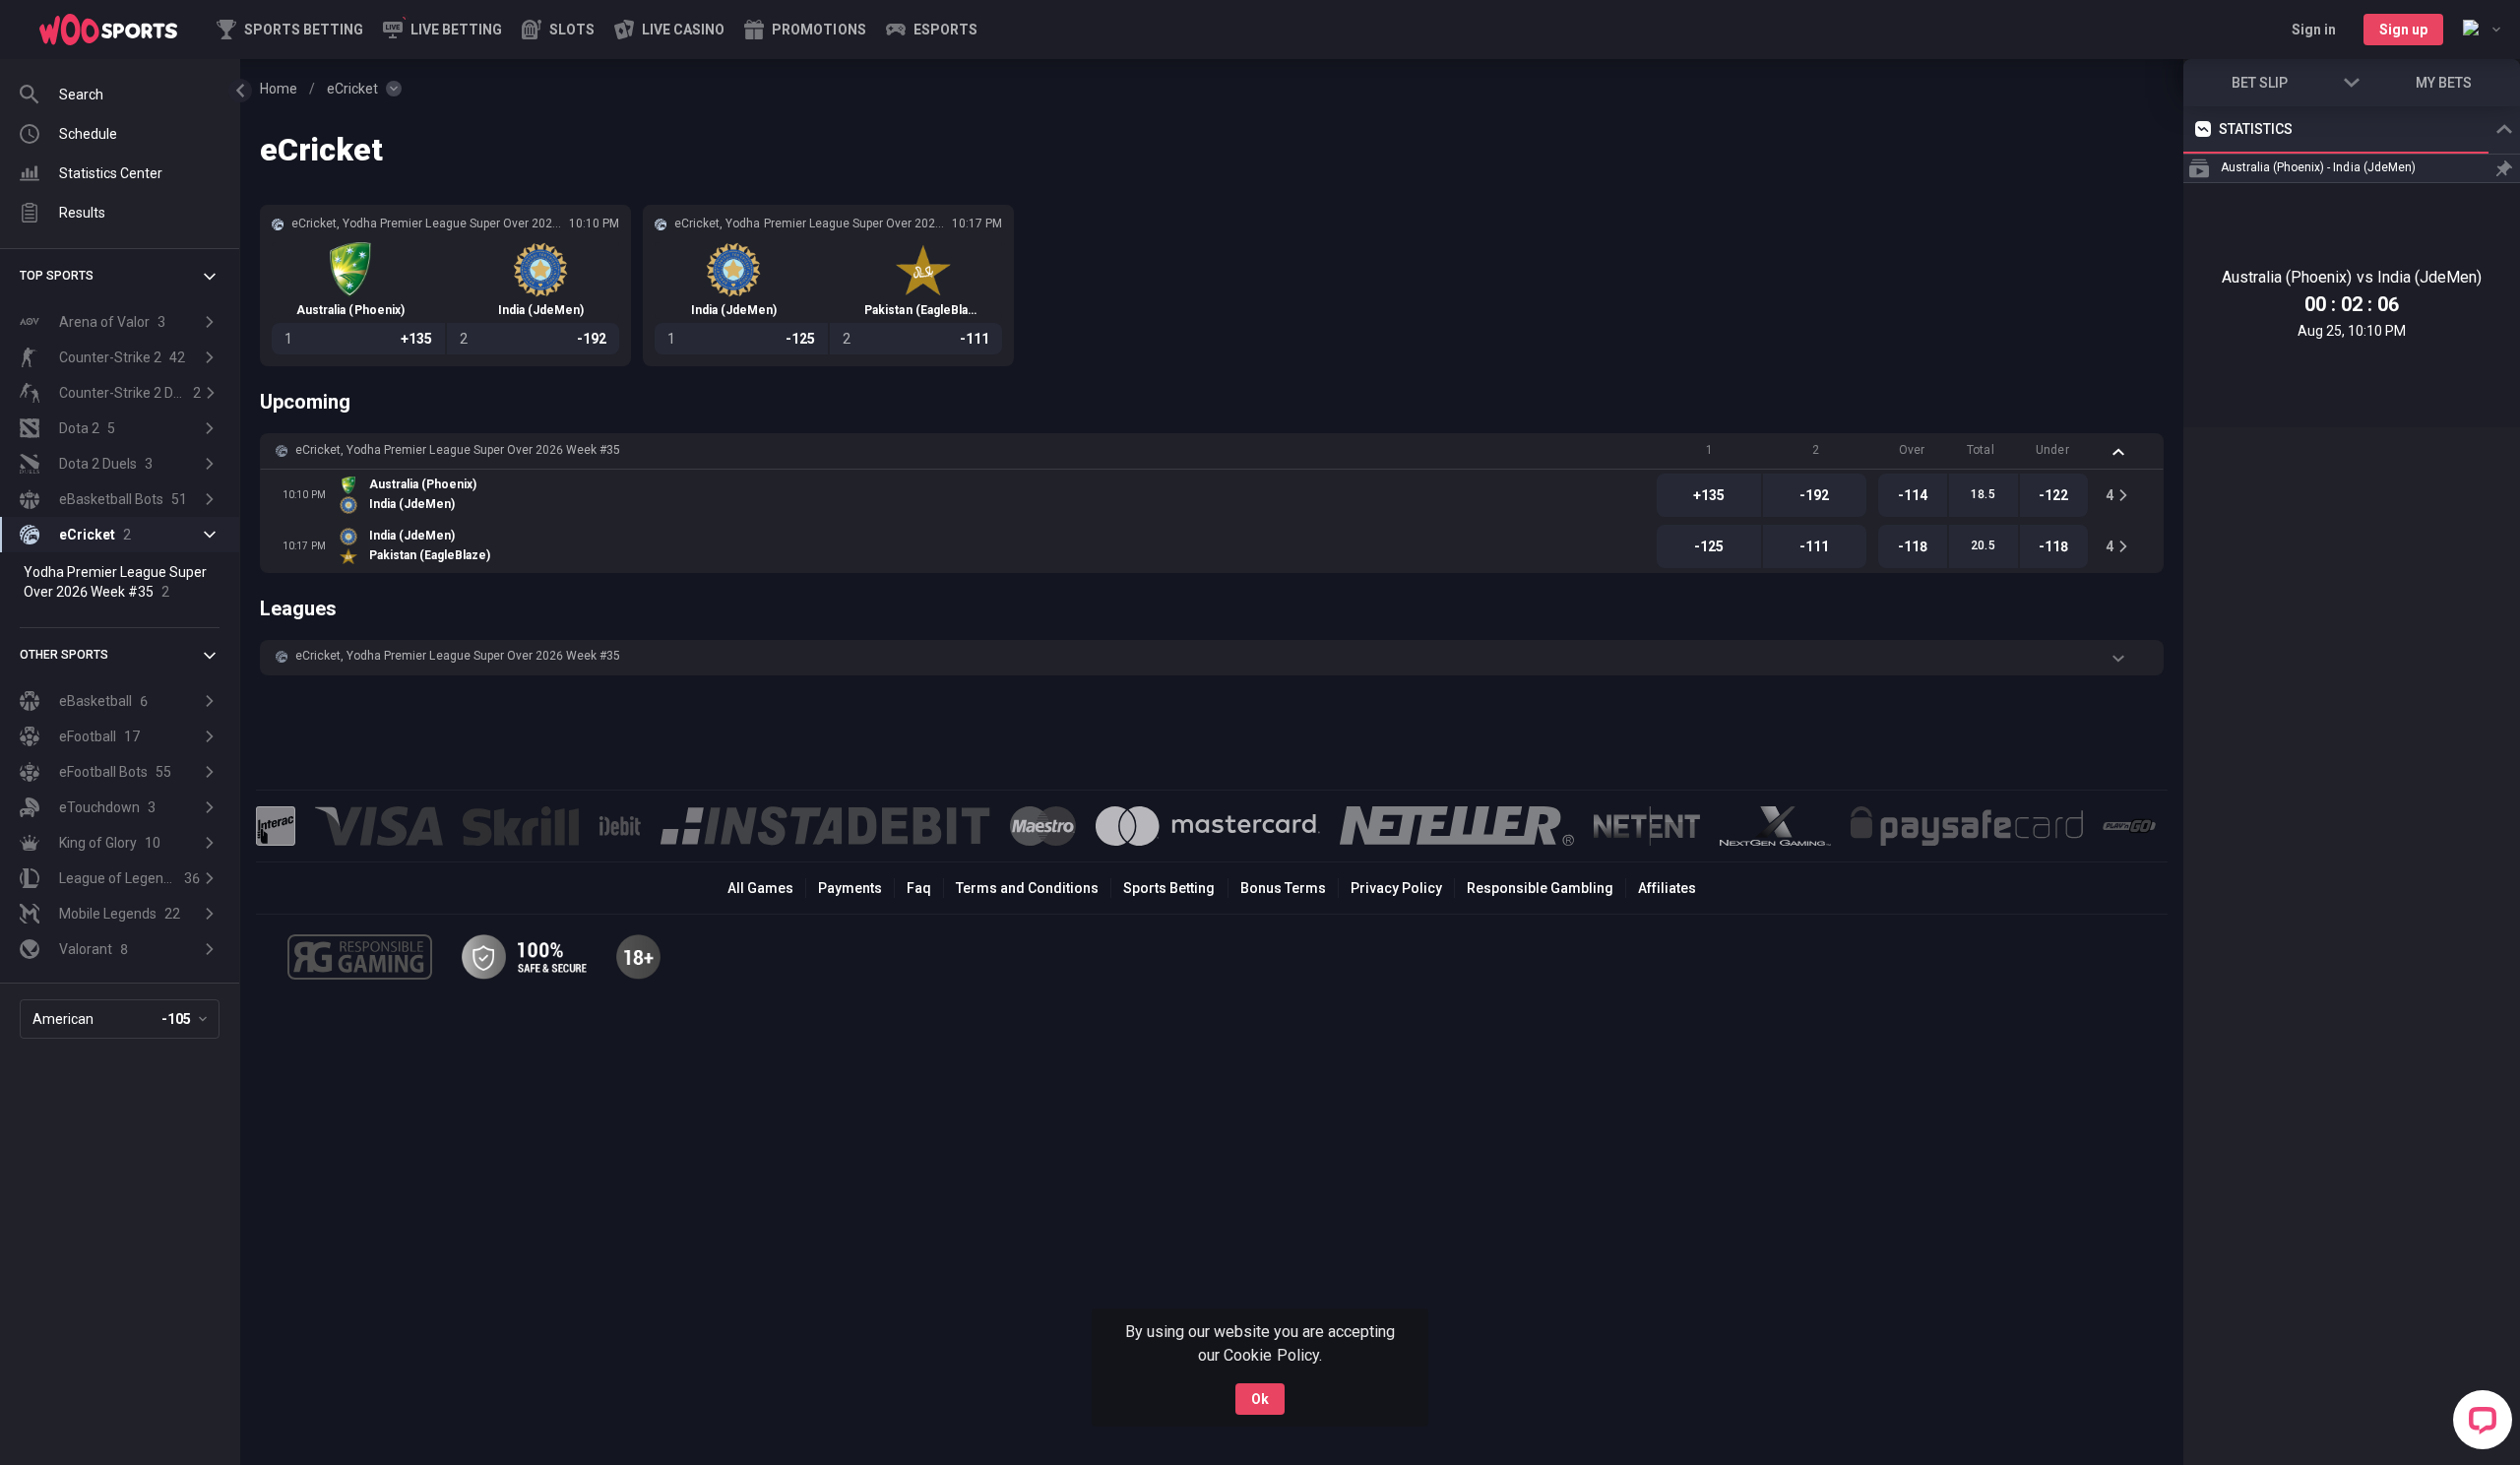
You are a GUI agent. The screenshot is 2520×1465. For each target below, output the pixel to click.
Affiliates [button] (1667, 888)
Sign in (2314, 30)
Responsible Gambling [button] (1540, 888)
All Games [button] (760, 888)
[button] (558, 30)
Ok (1260, 1399)
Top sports (57, 276)
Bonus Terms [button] (1283, 888)
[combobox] (2482, 30)
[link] (108, 30)
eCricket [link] (352, 89)
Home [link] (279, 89)
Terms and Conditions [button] (1027, 888)
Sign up (2403, 30)
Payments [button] (850, 888)
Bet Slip (2260, 83)
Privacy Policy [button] (1396, 888)
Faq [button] (919, 888)
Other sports (64, 655)
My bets (2444, 83)
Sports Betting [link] (1169, 888)
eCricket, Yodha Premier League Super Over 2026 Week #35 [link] (458, 450)
